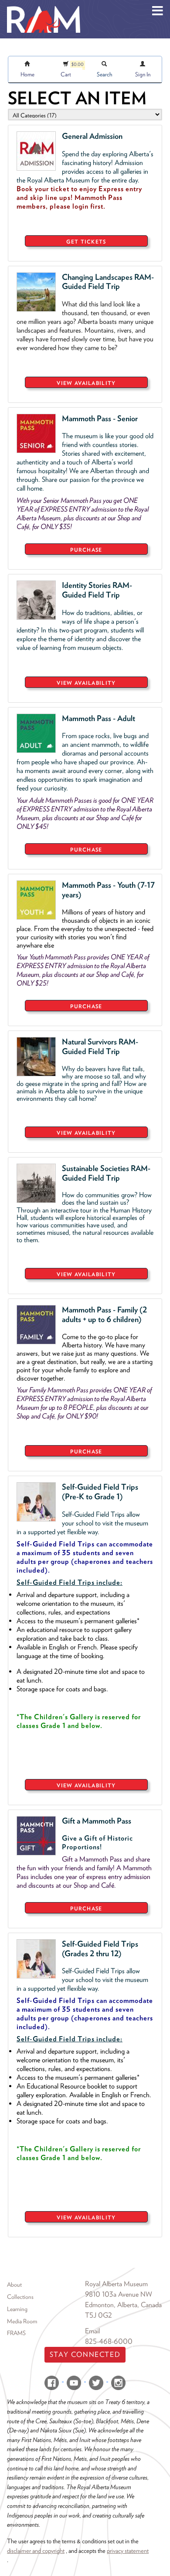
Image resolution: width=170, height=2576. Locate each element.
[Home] (44, 7)
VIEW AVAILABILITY (86, 383)
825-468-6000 (109, 2341)
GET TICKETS (86, 242)
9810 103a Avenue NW (119, 2294)
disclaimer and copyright (36, 2550)
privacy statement (128, 2550)
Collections (20, 2297)
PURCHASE (86, 550)
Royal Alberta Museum (116, 2284)
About (14, 2284)
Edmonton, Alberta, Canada (123, 2305)
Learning (17, 2309)
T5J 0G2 (99, 2315)
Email (92, 2331)
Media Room (22, 2321)
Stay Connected (85, 2354)
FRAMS (16, 2333)
